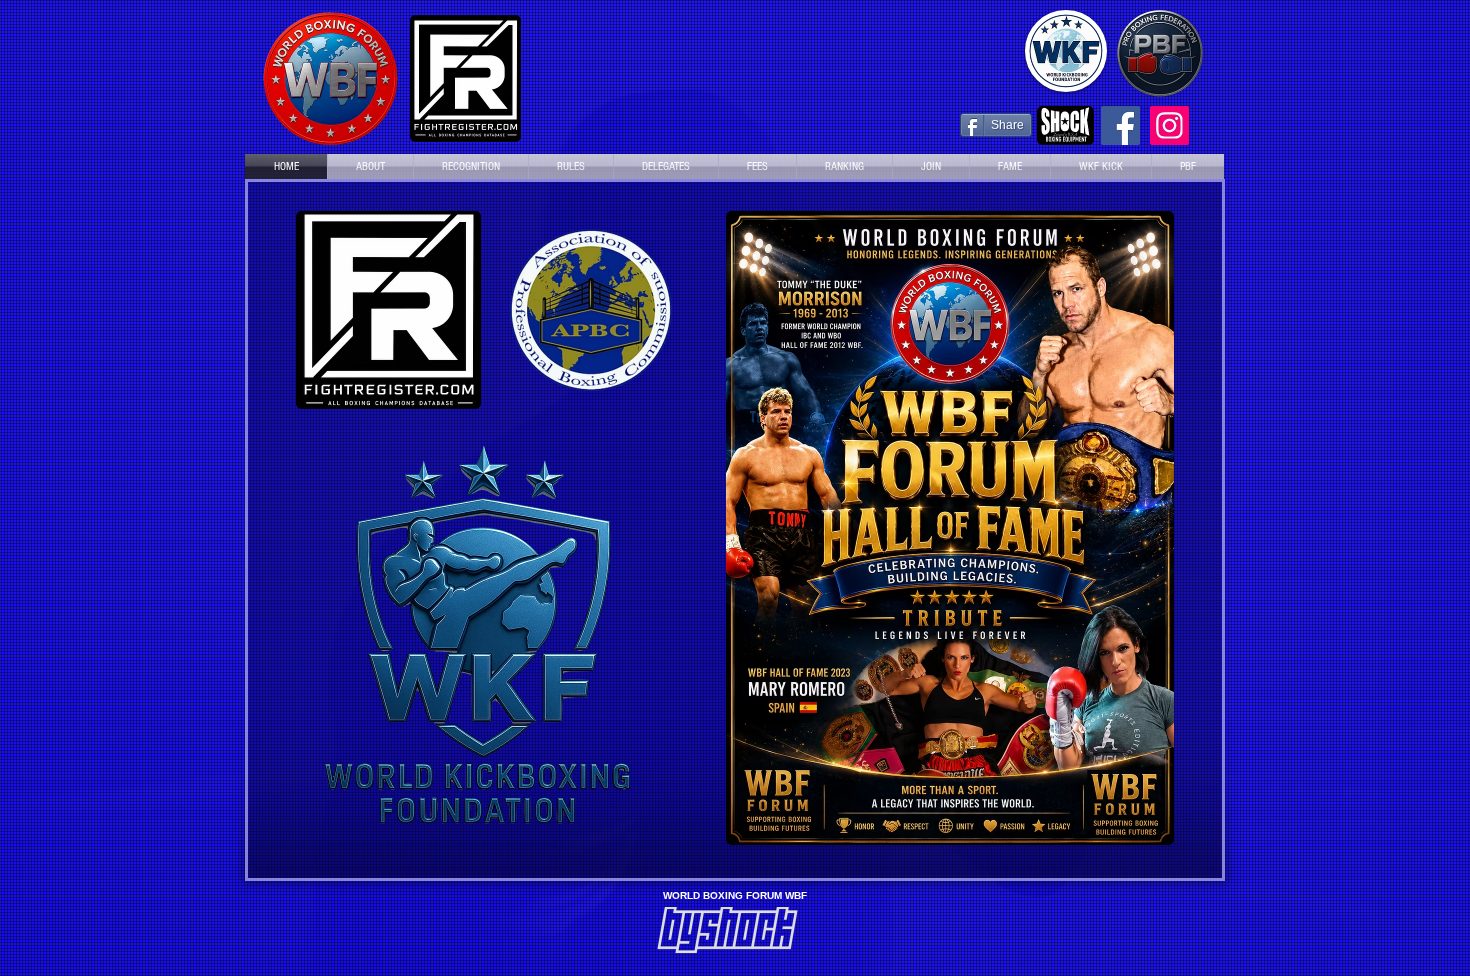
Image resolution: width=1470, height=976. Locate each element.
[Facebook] (1120, 125)
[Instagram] (1169, 125)
